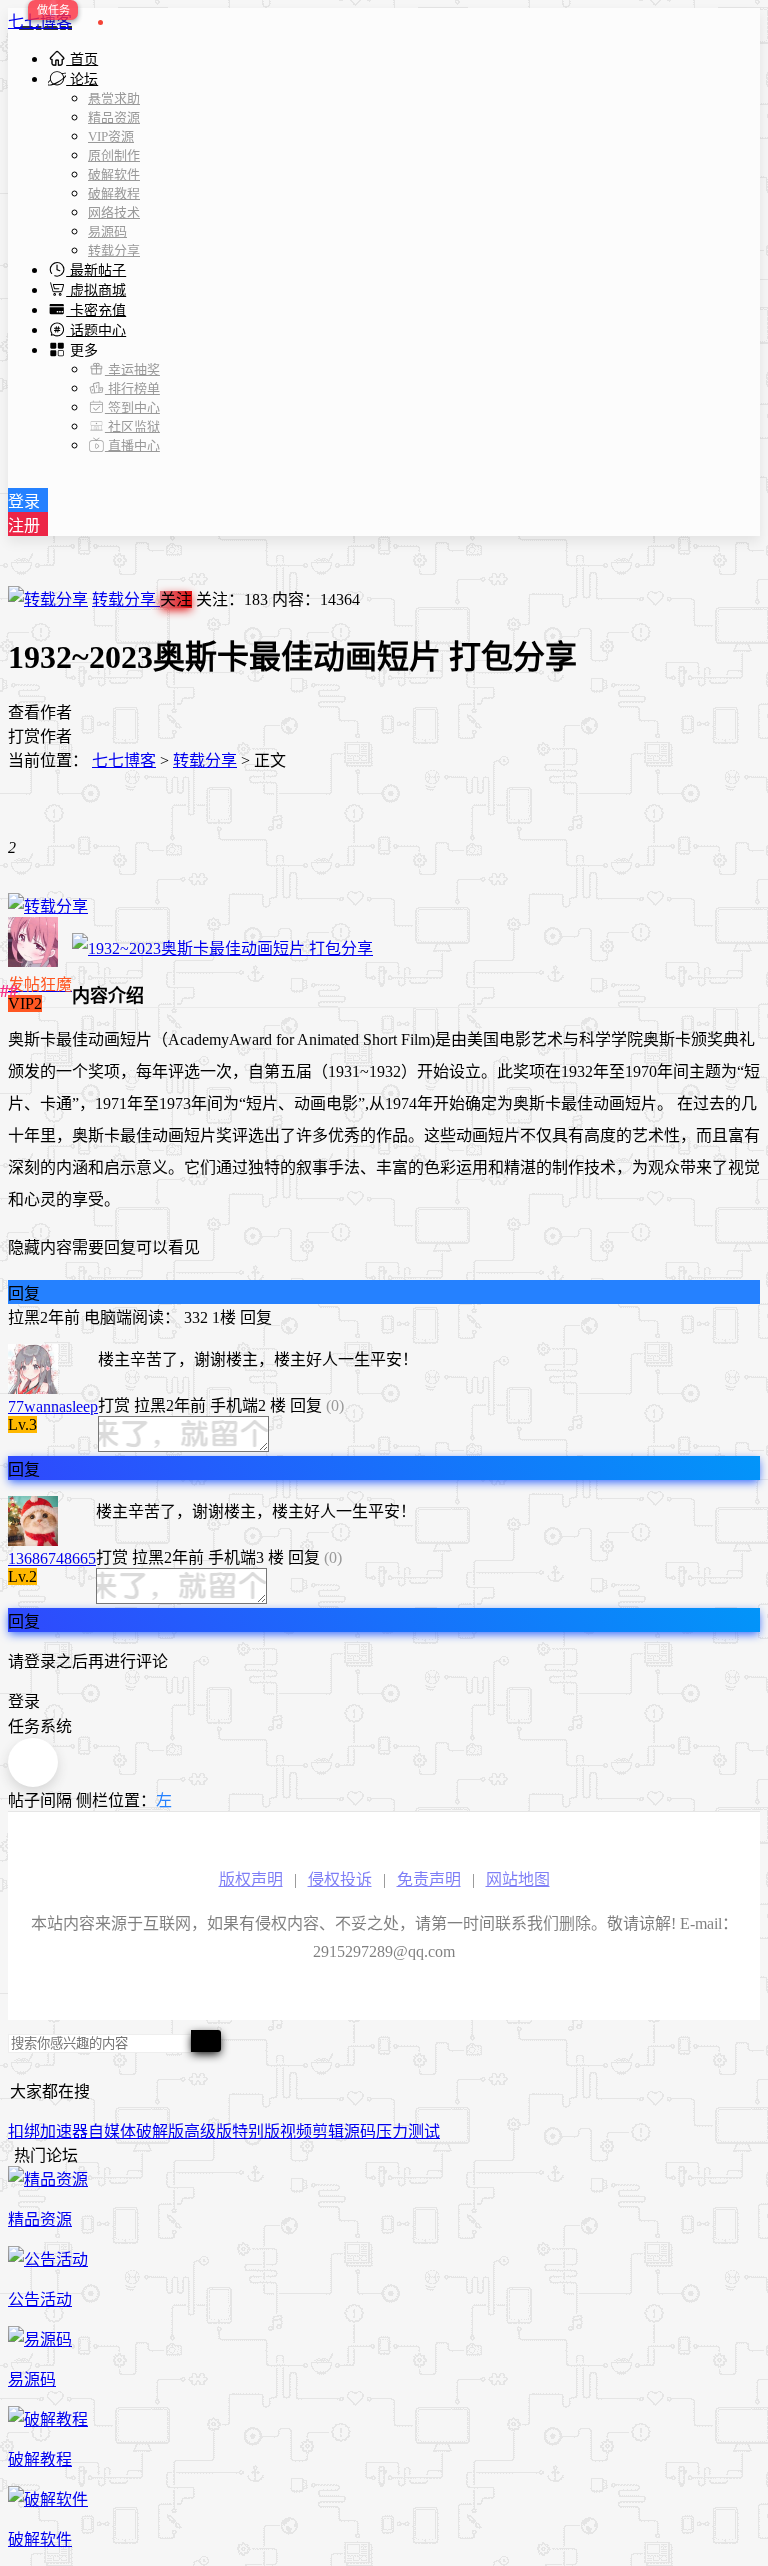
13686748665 (52, 1558)
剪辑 (328, 2131)
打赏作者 (40, 736)
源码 (360, 2131)
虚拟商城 (96, 290)
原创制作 (114, 155)
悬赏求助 (114, 98)
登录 (24, 501)
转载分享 (114, 250)
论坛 (82, 79)
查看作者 (40, 712)
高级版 (208, 2131)
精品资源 (114, 117)
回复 (24, 1293)
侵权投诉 (340, 1879)
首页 (82, 59)
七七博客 (40, 21)
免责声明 (429, 1879)
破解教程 (114, 193)
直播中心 (132, 445)
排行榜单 (132, 388)
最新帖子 (96, 270)
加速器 (64, 2131)
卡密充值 (96, 310)
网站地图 (518, 1879)
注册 (24, 525)
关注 (176, 599)
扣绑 (24, 2131)
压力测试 (408, 2131)
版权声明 (251, 1879)
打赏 (114, 1405)
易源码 (107, 231)
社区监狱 (132, 426)
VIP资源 (111, 136)
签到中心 (132, 407)
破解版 (160, 2131)
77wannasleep (53, 1406)
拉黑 (24, 1317)
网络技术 (114, 212)
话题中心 (96, 330)
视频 (296, 2131)
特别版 (256, 2131)
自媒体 (112, 2131)
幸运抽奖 (132, 369)
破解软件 (114, 174)
